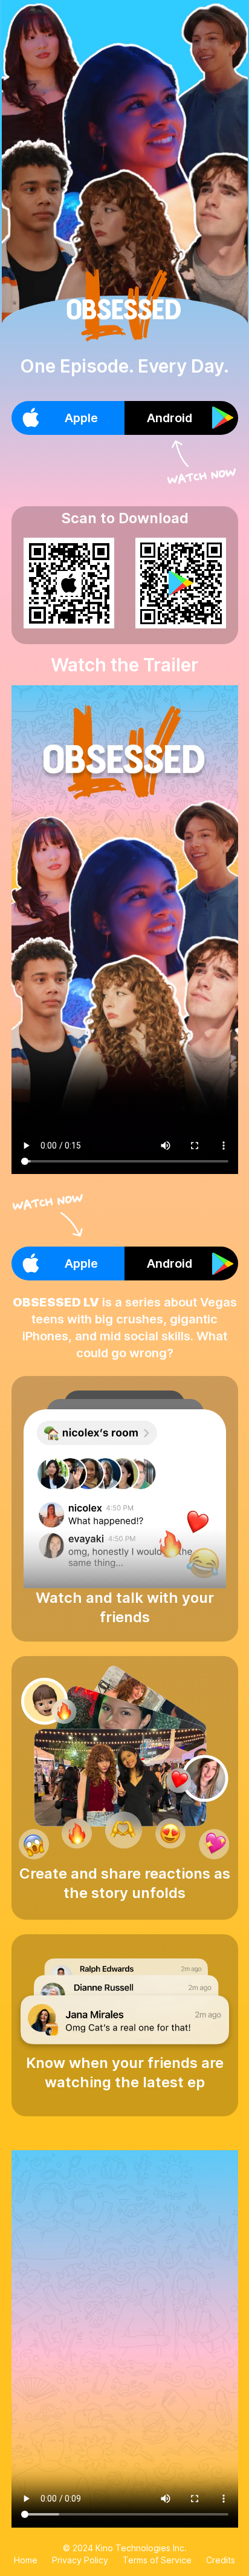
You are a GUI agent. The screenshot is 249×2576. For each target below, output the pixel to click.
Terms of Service (157, 2560)
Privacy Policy (80, 2560)
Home (26, 2560)
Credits (221, 2560)
